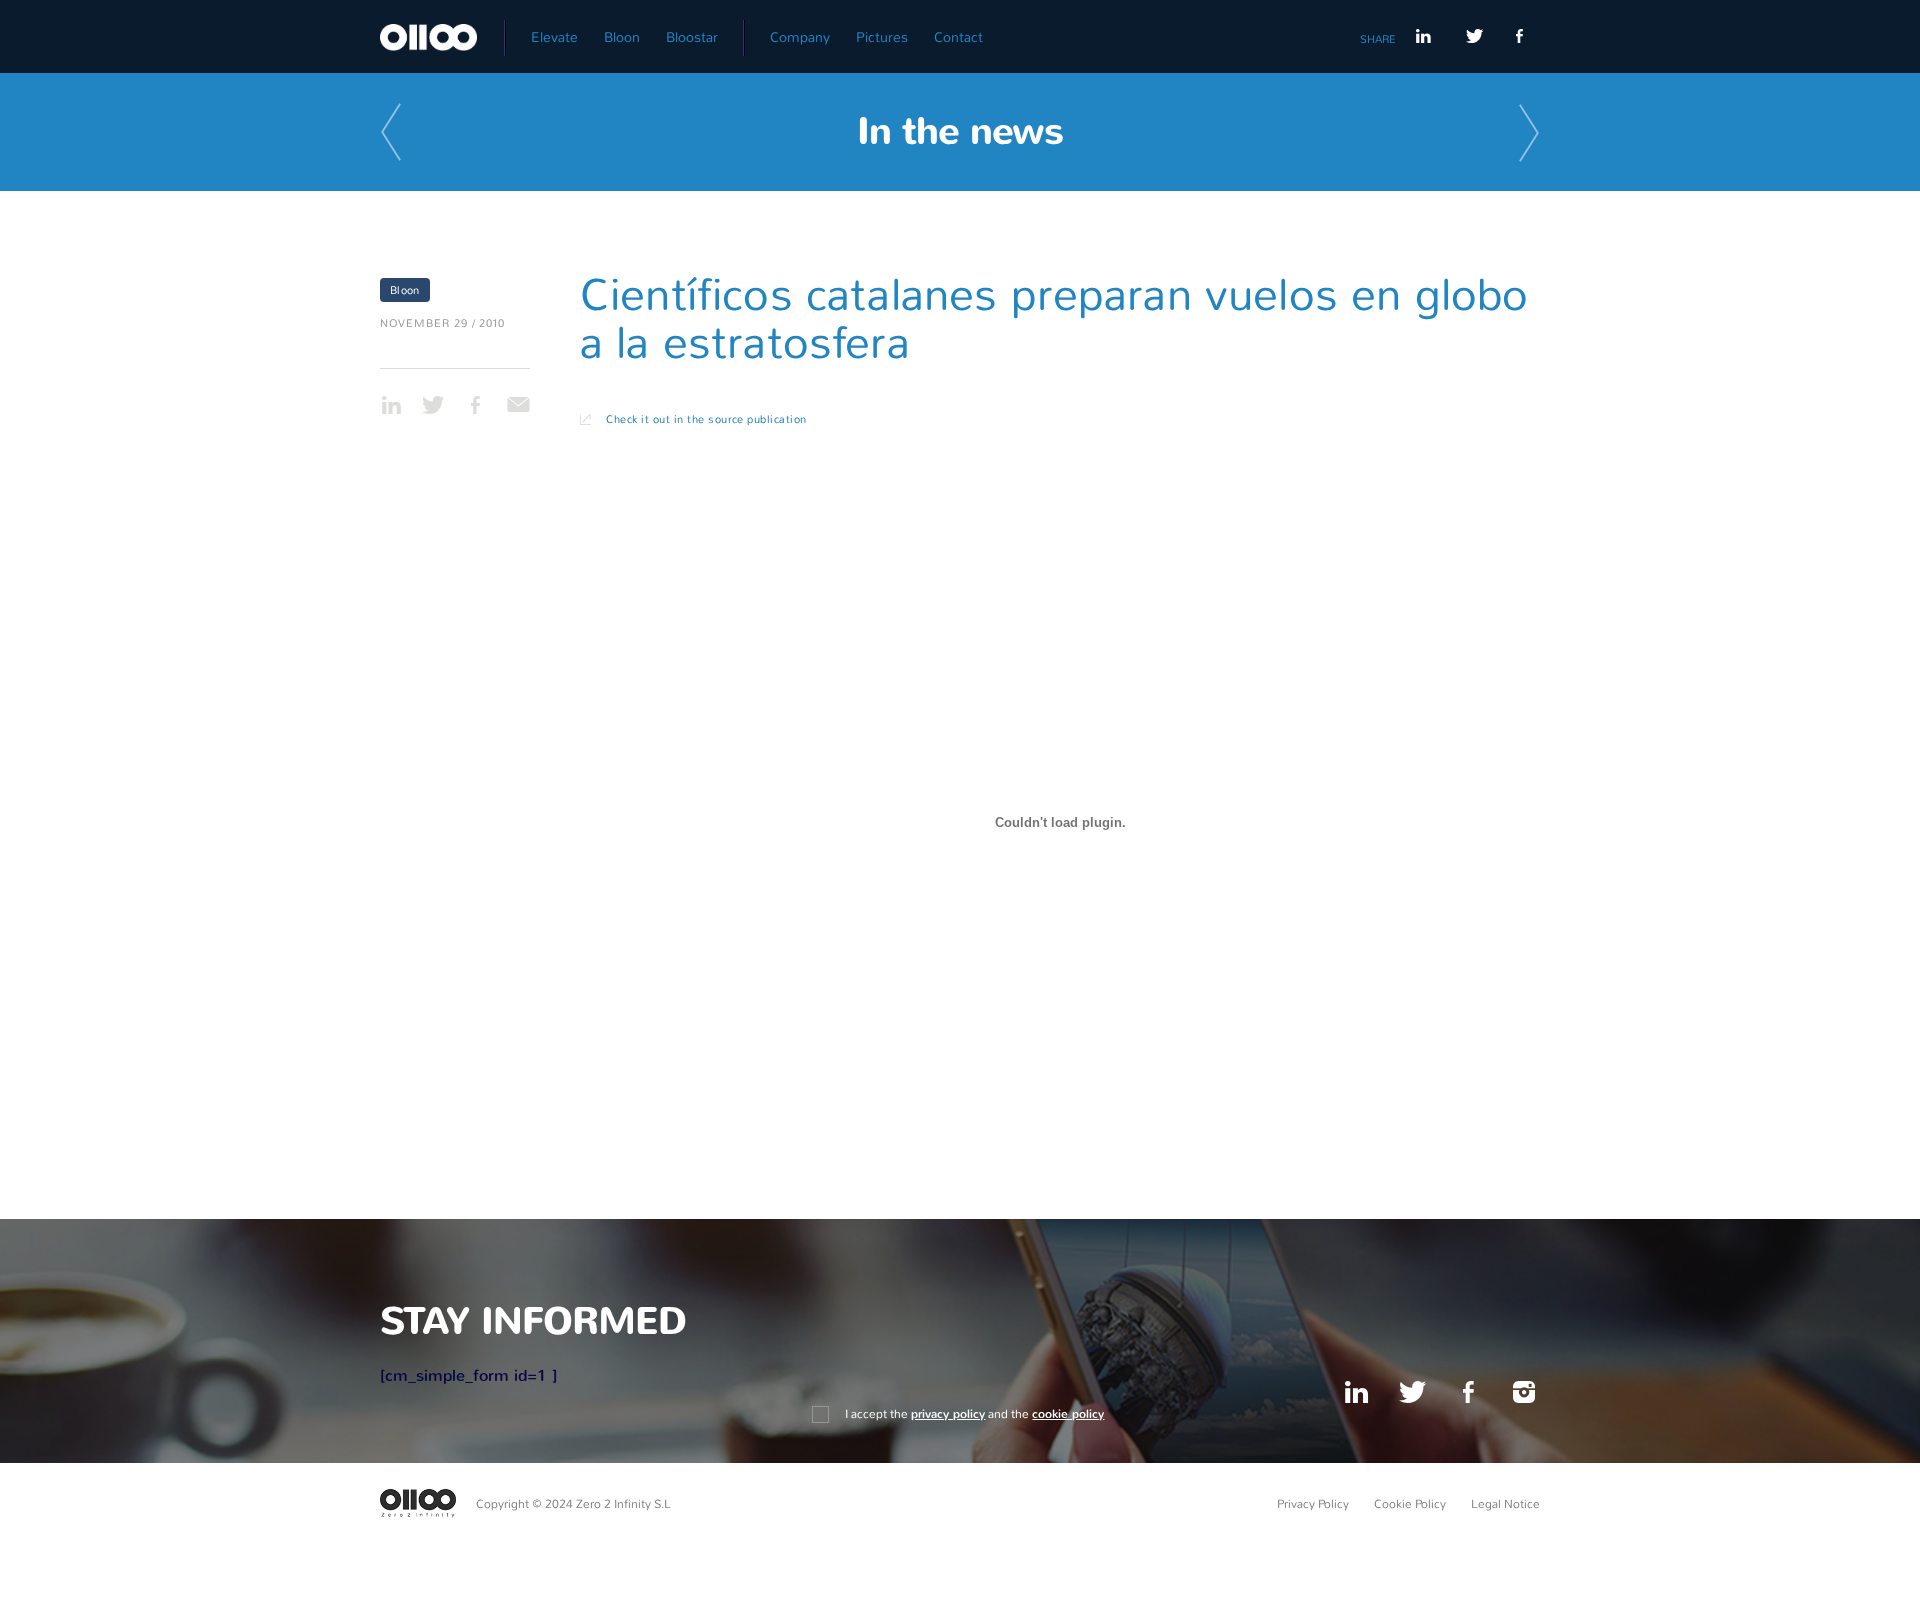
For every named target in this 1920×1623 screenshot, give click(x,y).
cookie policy (1068, 1414)
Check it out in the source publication (706, 419)
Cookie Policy (1410, 1504)
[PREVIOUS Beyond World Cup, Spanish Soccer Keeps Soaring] (395, 134)
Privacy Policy (1313, 1504)
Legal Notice (1505, 1504)
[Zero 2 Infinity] (442, 31)
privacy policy (948, 1414)
